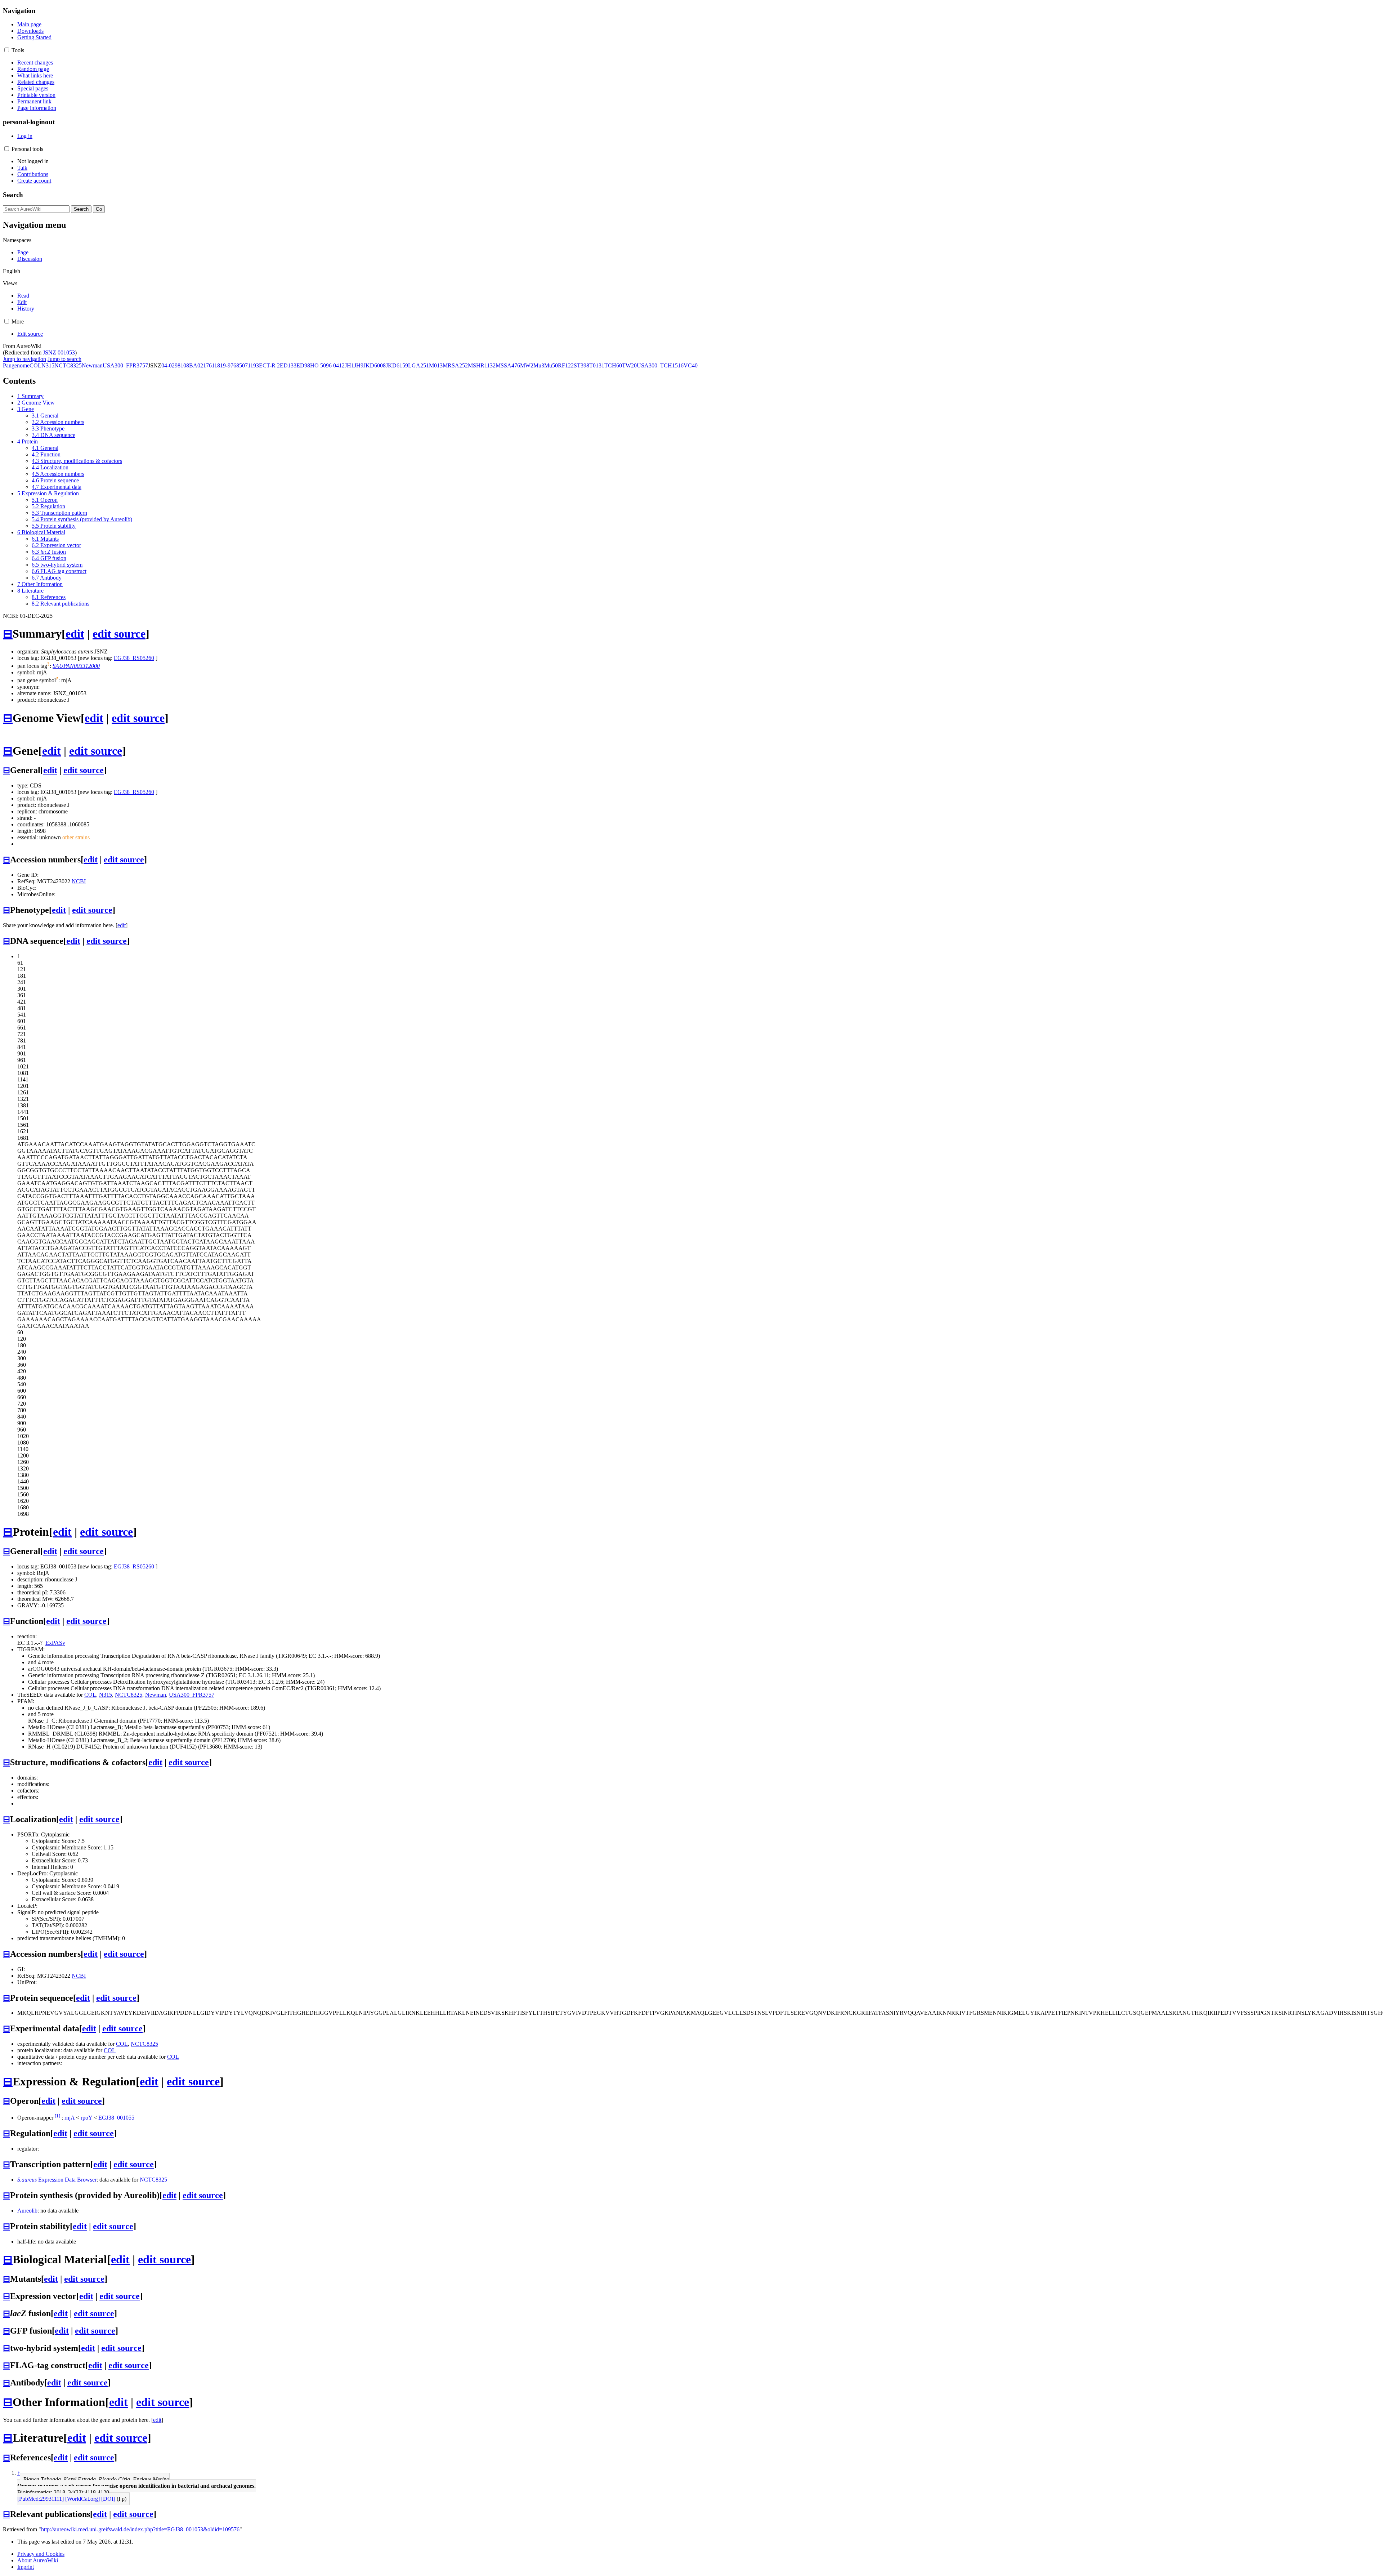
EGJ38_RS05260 (134, 658)
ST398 (581, 365)
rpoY (86, 2118)
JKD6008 (375, 365)
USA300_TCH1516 (660, 365)
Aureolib (27, 2211)
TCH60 (613, 365)
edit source (119, 634)
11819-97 (223, 365)
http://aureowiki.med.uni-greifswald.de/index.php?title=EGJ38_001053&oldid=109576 (140, 2529)
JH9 (359, 365)
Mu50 (551, 365)
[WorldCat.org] (82, 2499)
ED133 (288, 365)
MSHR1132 (482, 365)
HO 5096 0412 (327, 365)
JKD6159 (397, 365)
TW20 (629, 365)
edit (75, 634)
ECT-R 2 (269, 365)
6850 (239, 365)
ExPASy (55, 1643)
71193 (252, 365)
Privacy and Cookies (41, 2554)
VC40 (691, 365)
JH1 (349, 365)
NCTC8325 (68, 365)
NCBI (79, 881)
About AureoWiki (38, 2560)
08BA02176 (198, 365)
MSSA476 (508, 365)
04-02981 (172, 365)
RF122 (566, 365)
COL (35, 365)
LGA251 (419, 365)
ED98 (303, 365)
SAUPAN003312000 (76, 666)
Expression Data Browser (57, 2180)
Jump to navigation (24, 359)
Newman (92, 365)
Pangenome (16, 365)
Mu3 (539, 365)
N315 (48, 365)
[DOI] (108, 2499)
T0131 (597, 365)
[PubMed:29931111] (41, 2499)
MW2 (527, 365)
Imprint (26, 2567)
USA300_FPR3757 (125, 365)
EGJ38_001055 (116, 2118)
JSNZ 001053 (59, 352)
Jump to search (64, 359)
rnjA (70, 2118)
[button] (7, 50)
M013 (436, 365)
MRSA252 (455, 365)
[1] (57, 2116)
